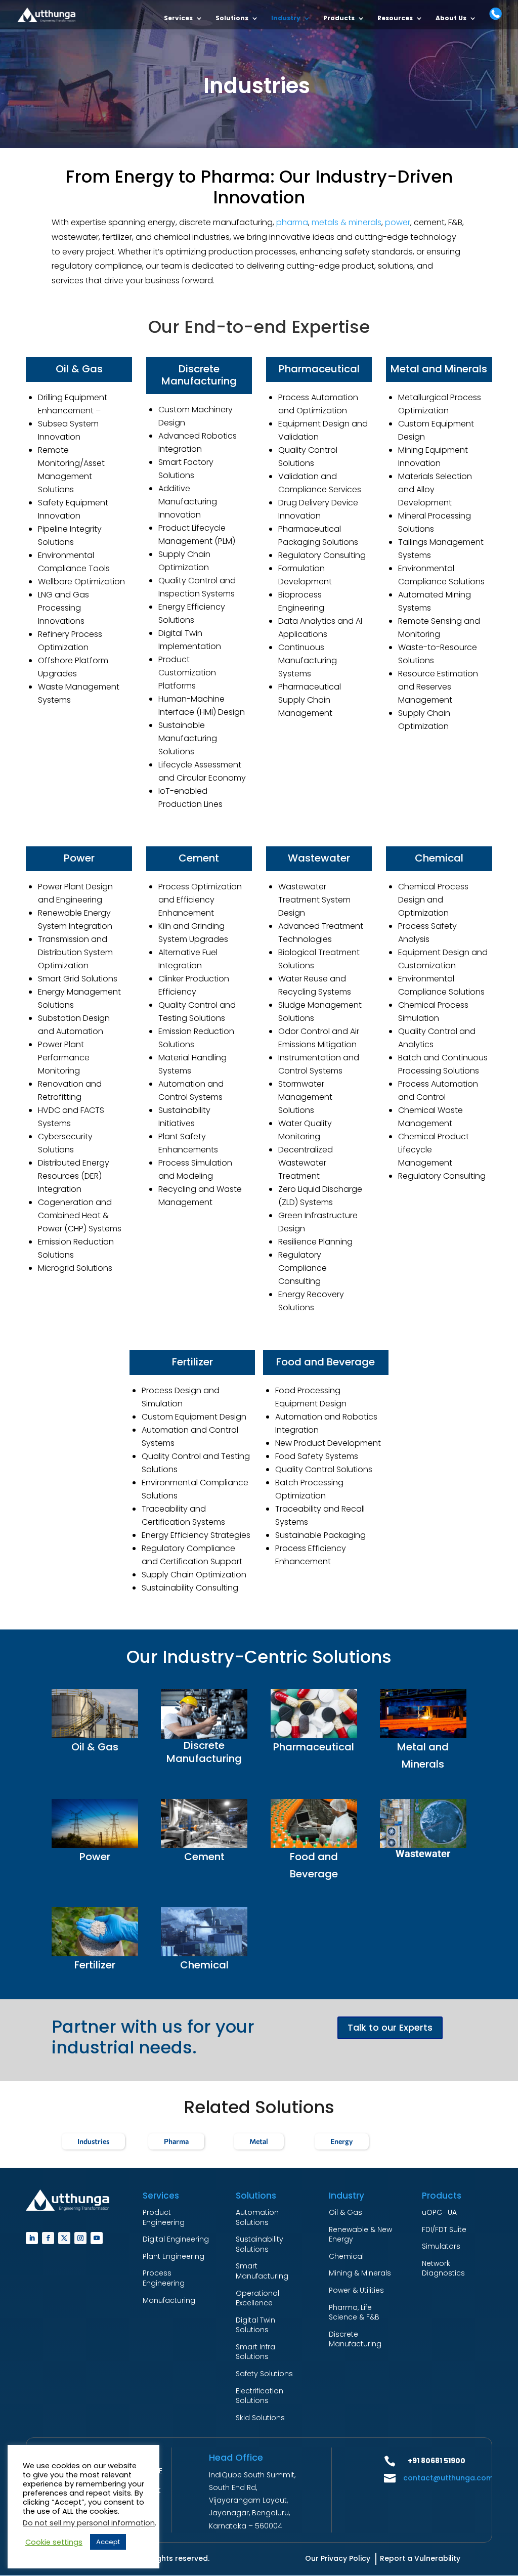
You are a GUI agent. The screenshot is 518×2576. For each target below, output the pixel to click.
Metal (259, 2141)
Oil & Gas (346, 2212)
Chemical (346, 2256)
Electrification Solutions (260, 2396)
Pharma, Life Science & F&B (354, 2312)
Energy (342, 2141)
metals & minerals (347, 222)
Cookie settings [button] (54, 2542)
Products (339, 18)
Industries (93, 2141)
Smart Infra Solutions (255, 2352)
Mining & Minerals (360, 2273)
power (398, 222)
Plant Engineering (174, 2256)
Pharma (176, 2141)
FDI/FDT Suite (444, 2229)
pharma (292, 222)
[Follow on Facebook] (48, 2238)
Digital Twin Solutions (255, 2325)
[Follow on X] (64, 2238)
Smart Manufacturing (262, 2271)
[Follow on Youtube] (97, 2238)
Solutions (232, 18)
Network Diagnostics (443, 2268)
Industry (286, 18)
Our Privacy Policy (338, 2558)
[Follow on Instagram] (80, 2238)
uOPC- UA (439, 2212)
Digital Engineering (176, 2239)
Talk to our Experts (390, 2027)
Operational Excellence (257, 2298)
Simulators (441, 2246)
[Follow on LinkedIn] (32, 2238)
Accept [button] (108, 2542)
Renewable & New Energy (360, 2235)
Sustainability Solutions (260, 2244)
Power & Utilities (356, 2290)
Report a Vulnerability (420, 2558)
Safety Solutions (264, 2374)
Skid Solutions (260, 2418)
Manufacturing (169, 2300)
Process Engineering (164, 2278)
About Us (451, 18)
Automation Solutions (257, 2217)
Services (178, 18)
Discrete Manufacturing (355, 2339)
